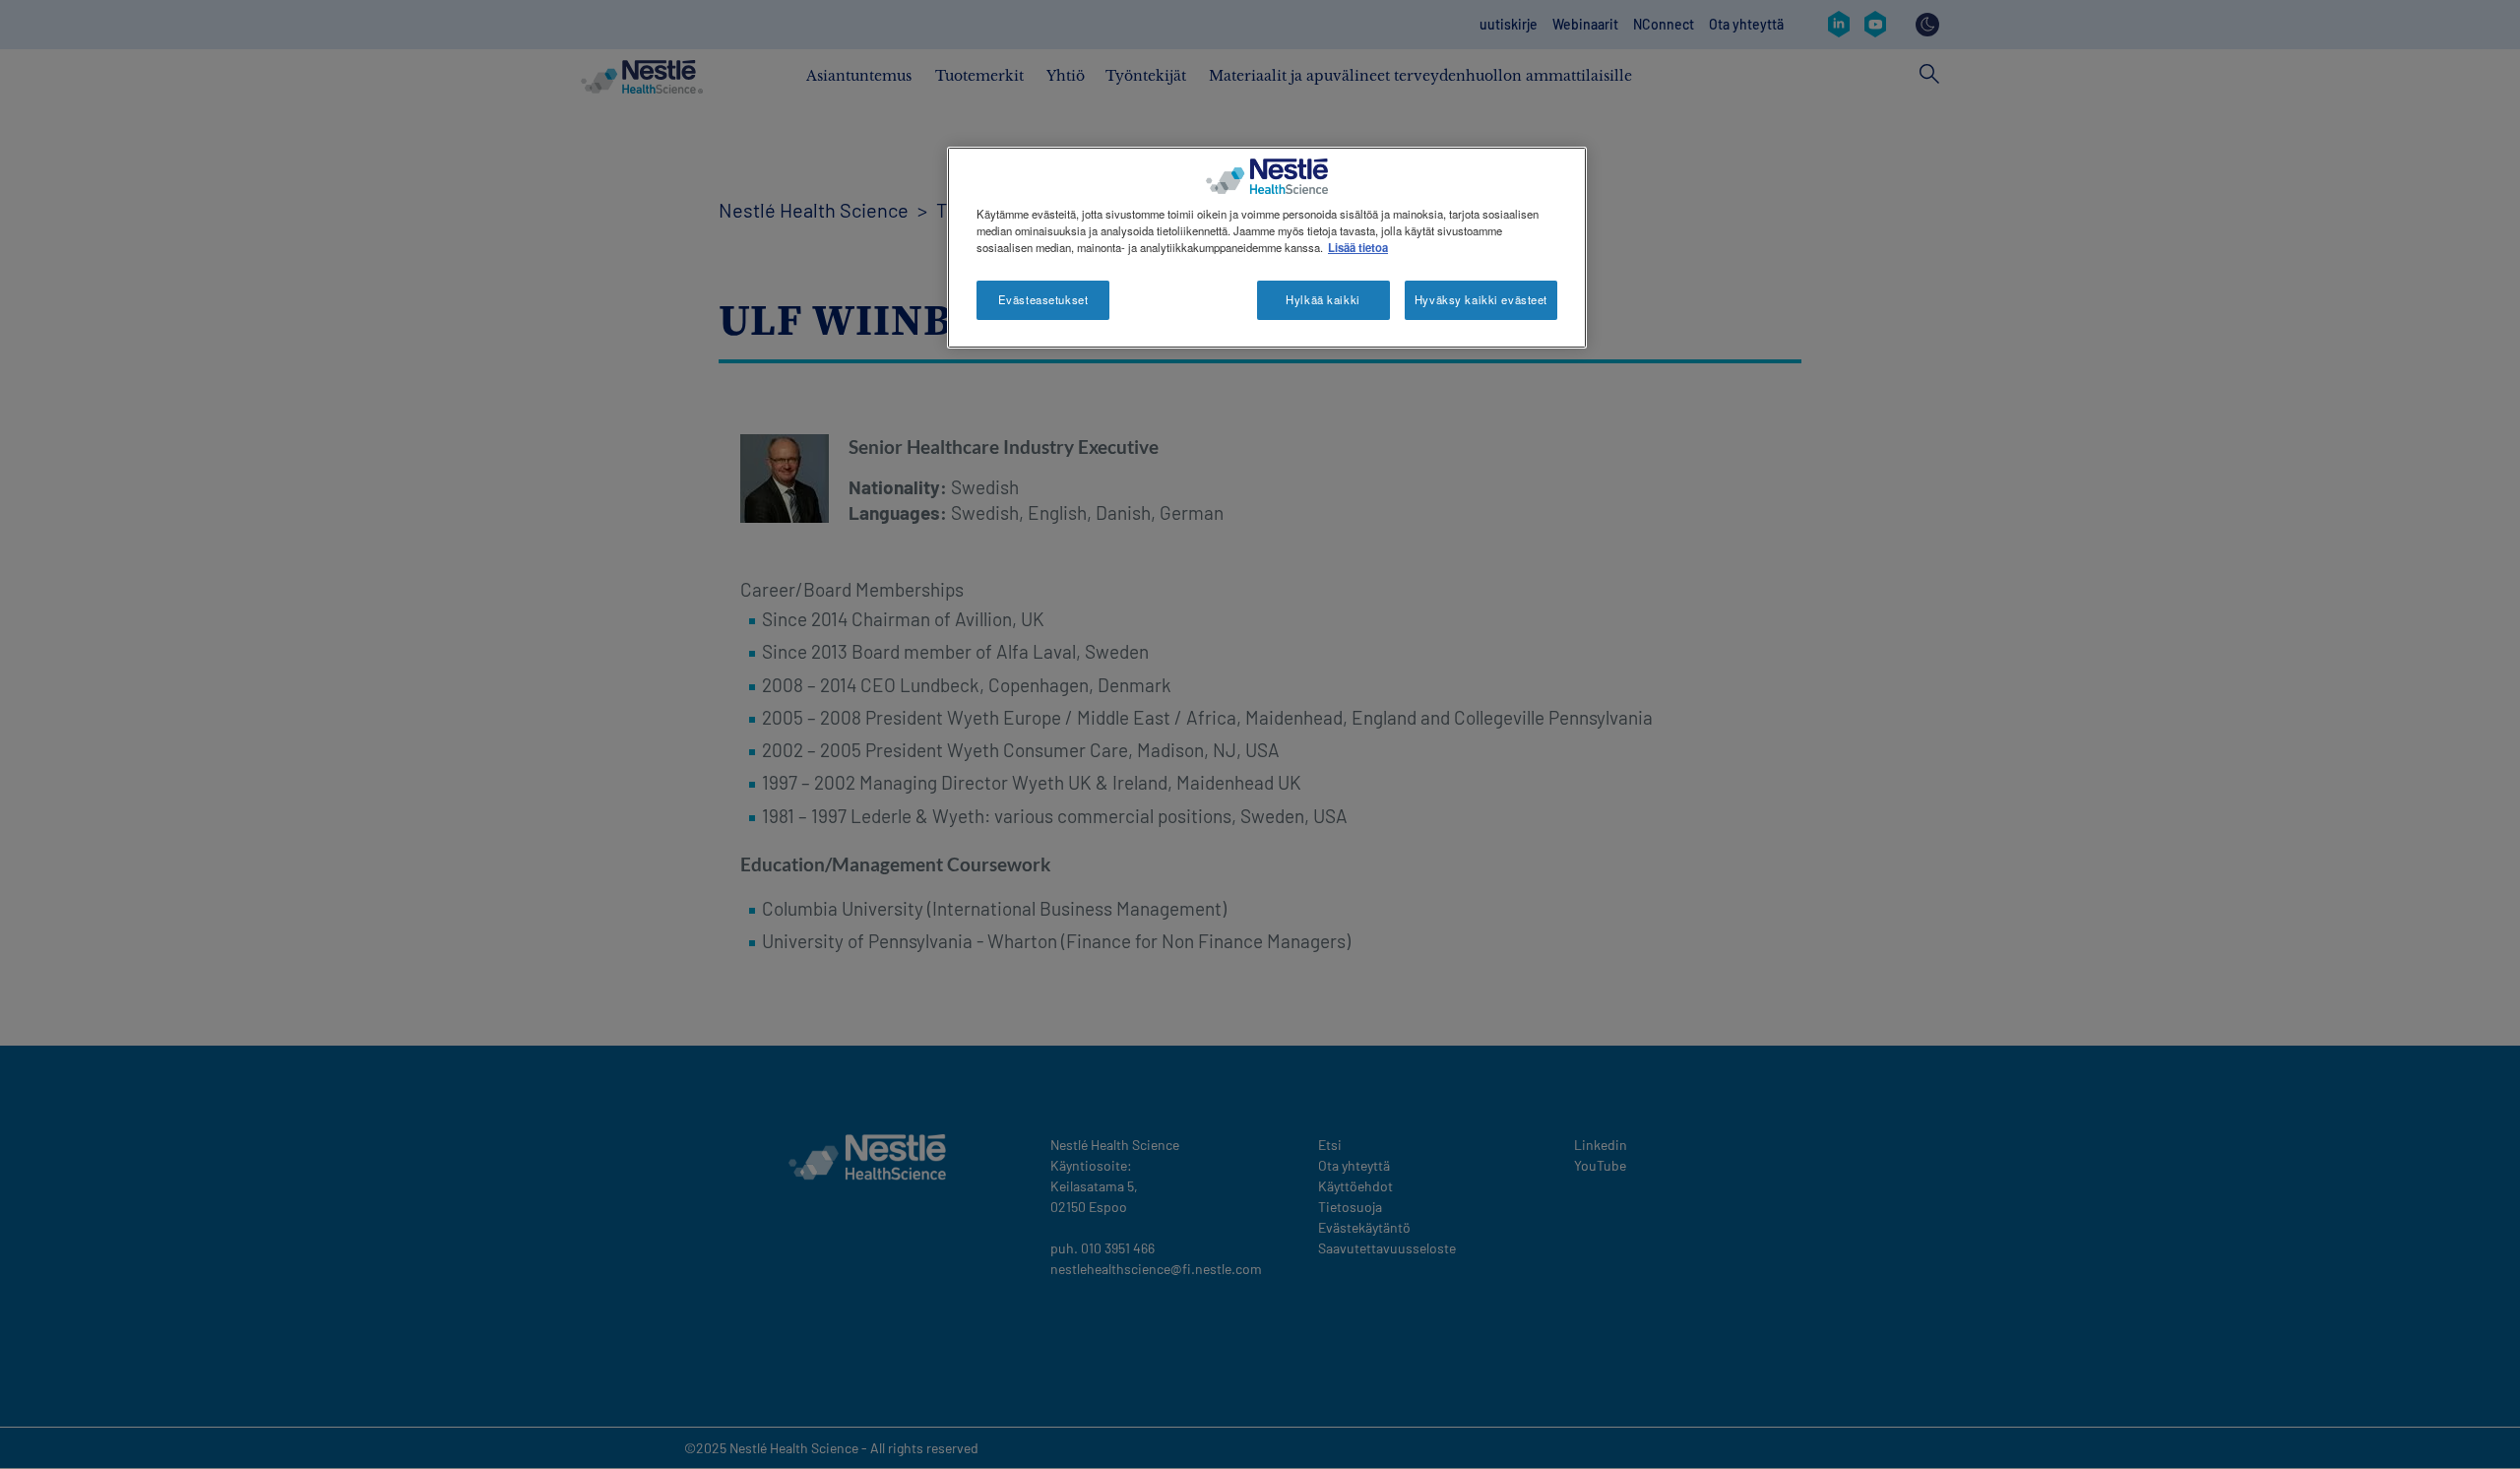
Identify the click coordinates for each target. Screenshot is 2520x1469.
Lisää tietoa (1358, 247)
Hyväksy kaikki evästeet (1481, 299)
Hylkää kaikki (1323, 299)
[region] (1267, 248)
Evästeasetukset (1043, 299)
